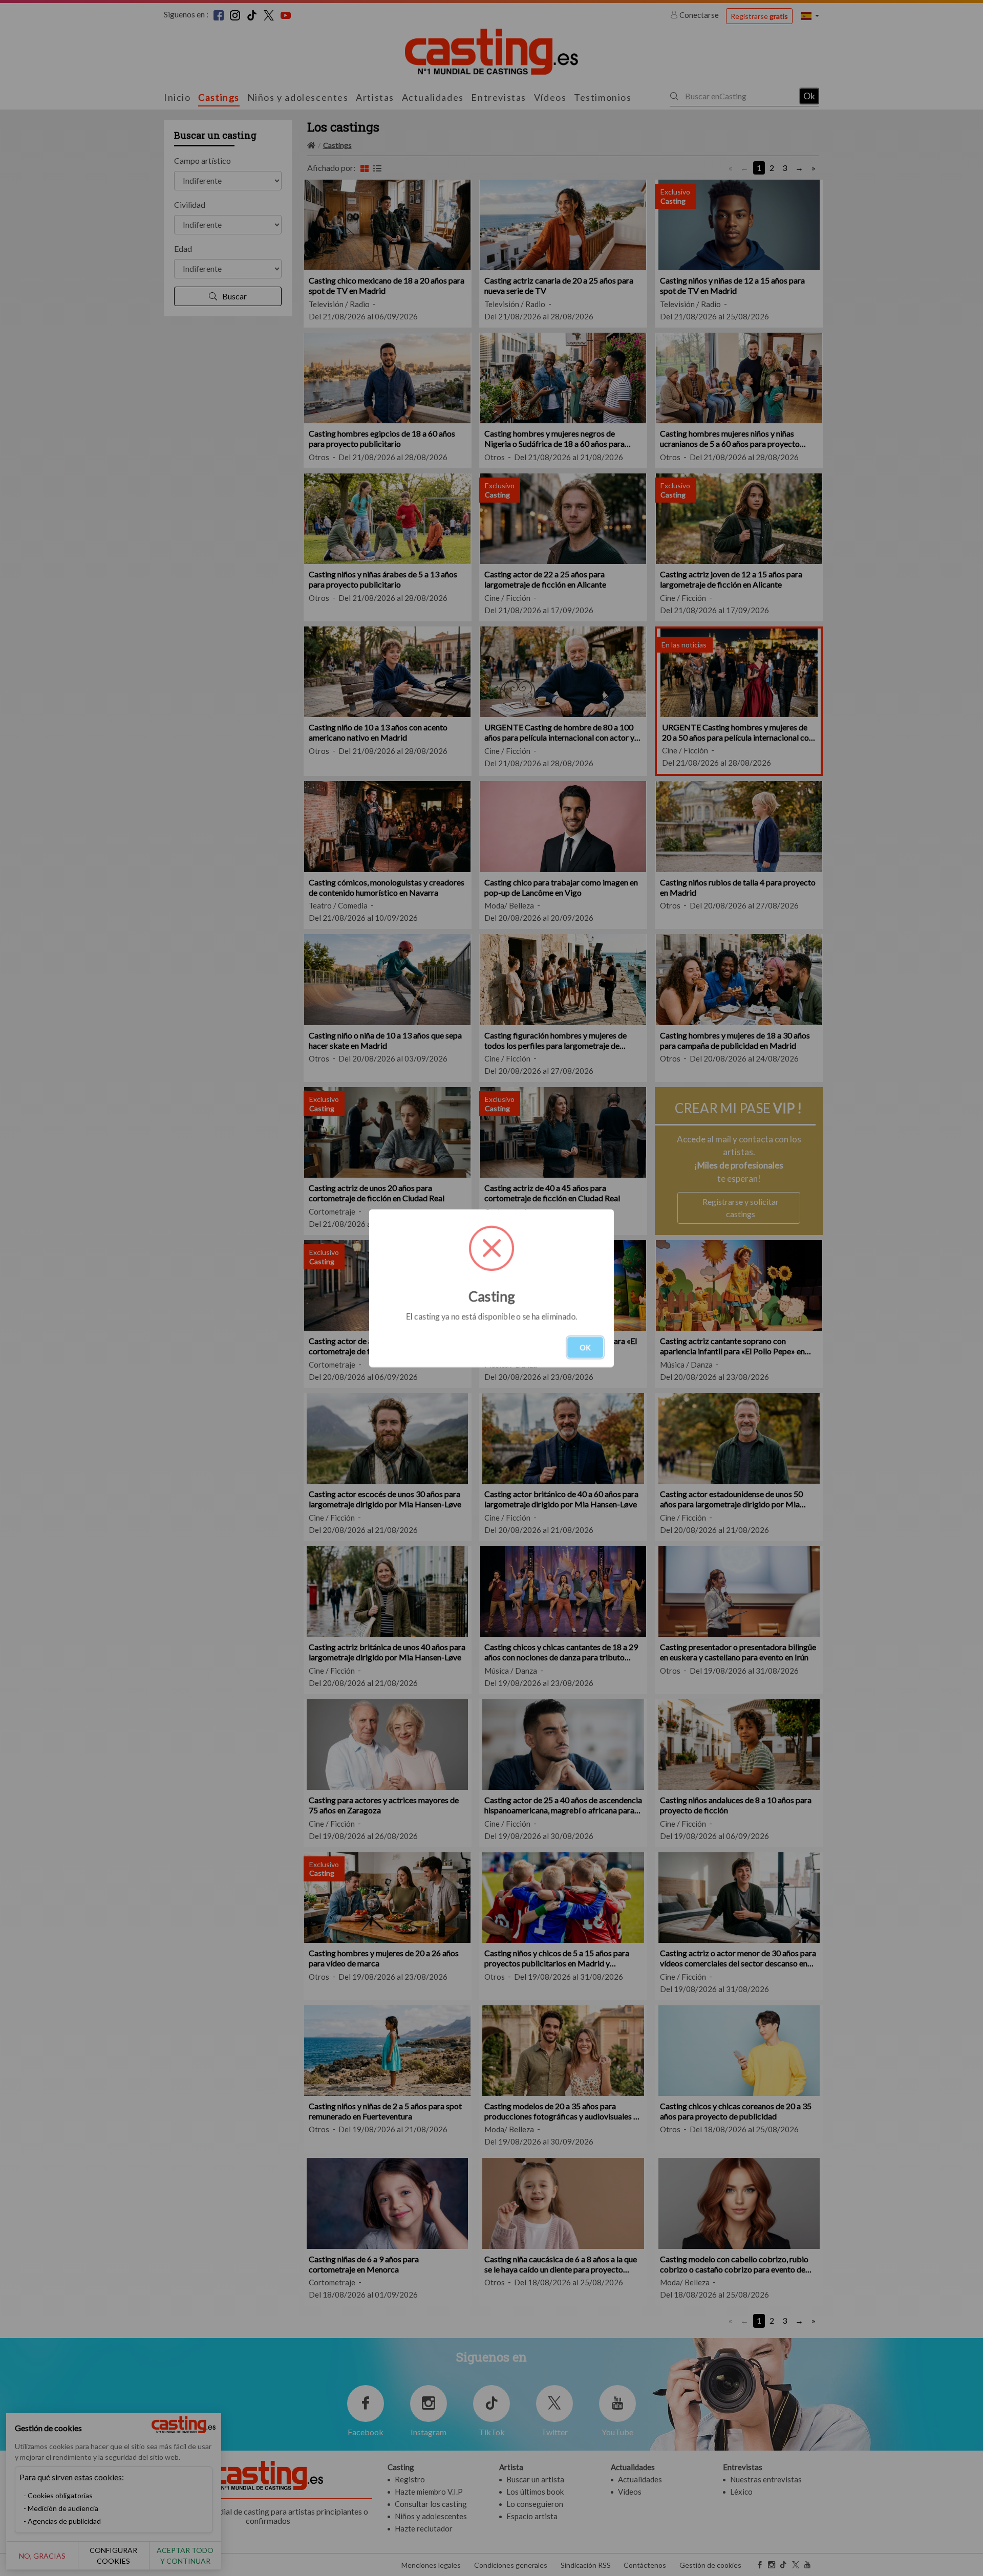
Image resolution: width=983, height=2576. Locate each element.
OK (585, 1347)
